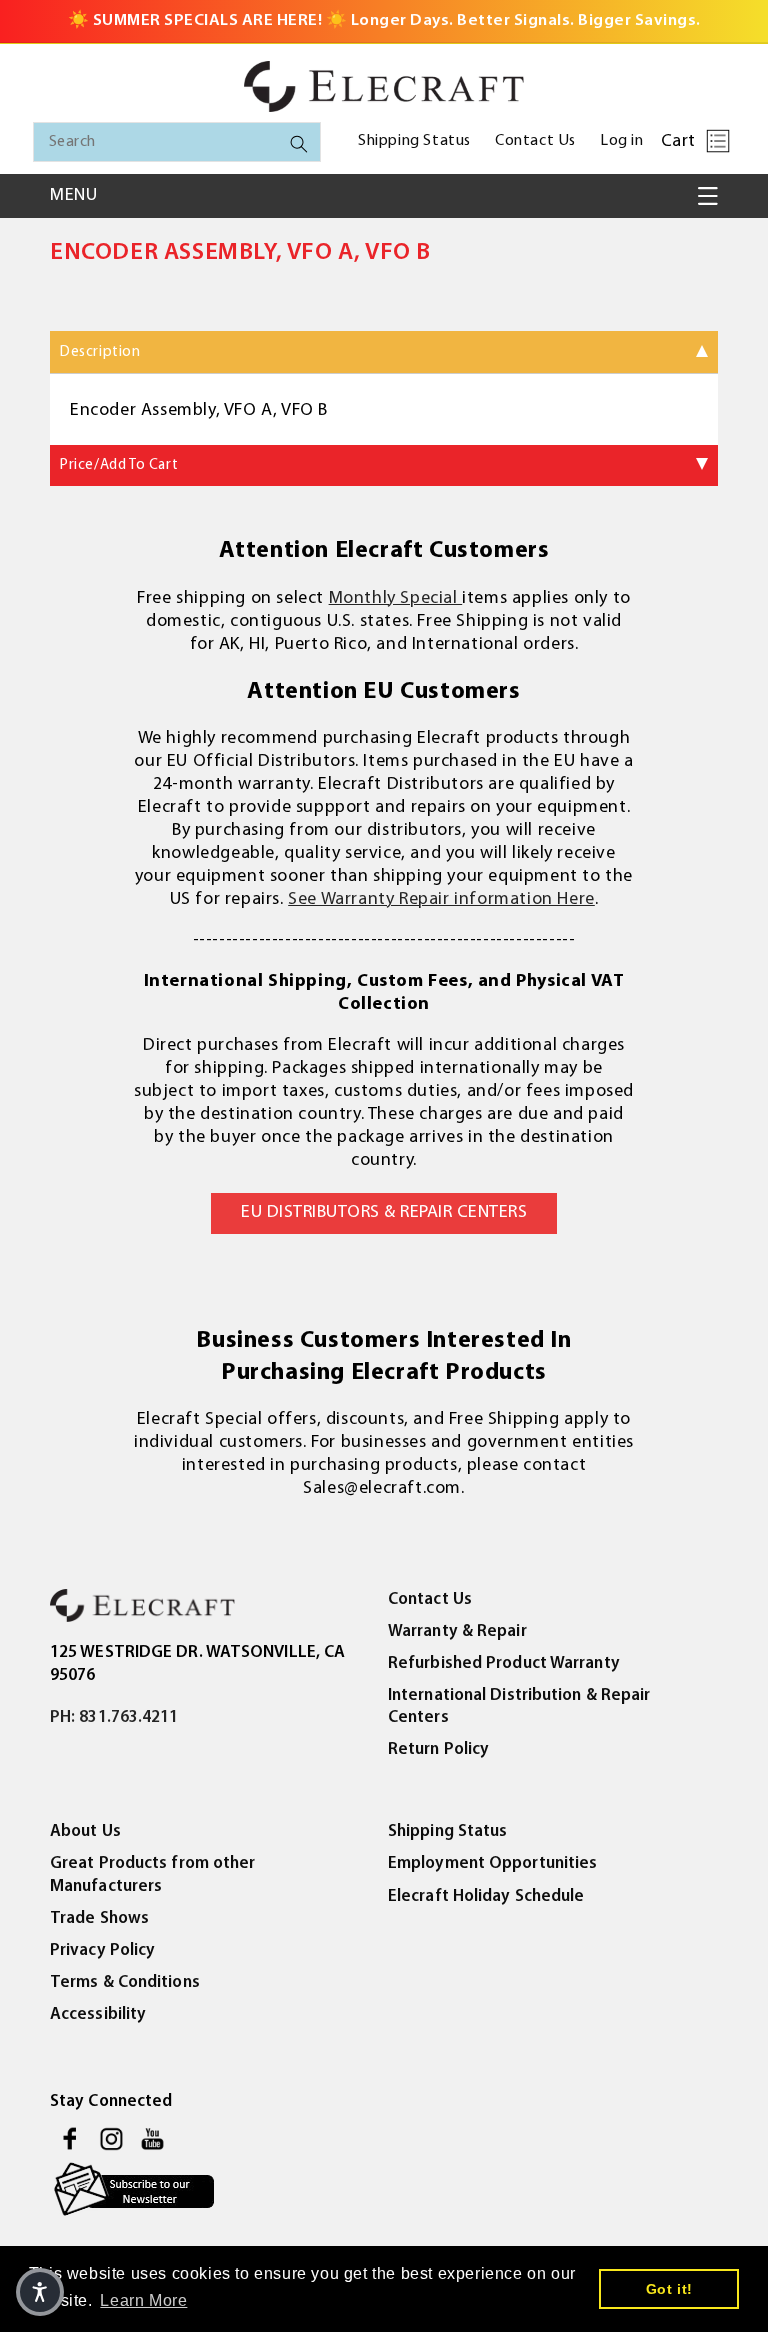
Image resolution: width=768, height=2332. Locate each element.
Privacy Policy (102, 1950)
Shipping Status (448, 1831)
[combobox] (177, 142)
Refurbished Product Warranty (504, 1663)
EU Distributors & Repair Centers (384, 1213)
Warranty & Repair (457, 1631)
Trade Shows (99, 1918)
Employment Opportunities (492, 1863)
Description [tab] (100, 352)
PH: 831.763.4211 (114, 1717)
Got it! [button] (669, 2289)
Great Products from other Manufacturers (153, 1874)
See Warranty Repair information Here (441, 900)
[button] (718, 141)
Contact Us (430, 1599)
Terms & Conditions (125, 1982)
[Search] (299, 144)
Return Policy (438, 1749)
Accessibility (98, 2014)
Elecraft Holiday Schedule (486, 1896)
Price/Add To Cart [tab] (119, 465)
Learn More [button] (143, 2300)
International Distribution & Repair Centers (519, 1706)
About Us (85, 1831)
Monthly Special (396, 599)
